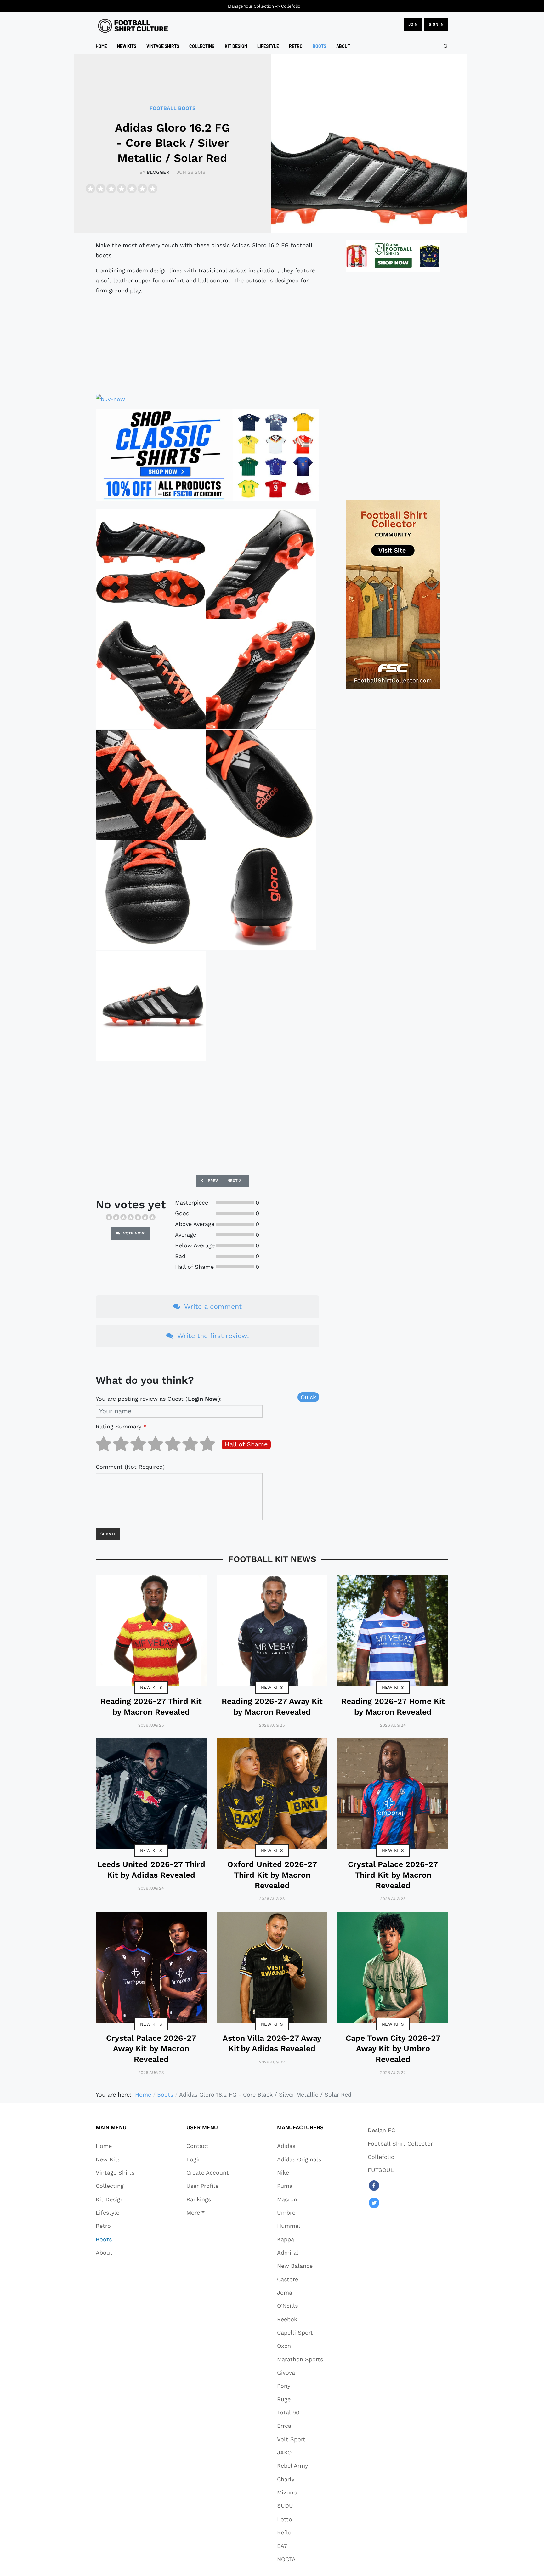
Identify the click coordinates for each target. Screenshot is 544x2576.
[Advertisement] (207, 345)
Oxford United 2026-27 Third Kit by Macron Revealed (272, 1875)
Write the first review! (212, 1336)
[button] (208, 2212)
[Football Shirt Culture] (133, 26)
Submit (108, 1534)
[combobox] (446, 46)
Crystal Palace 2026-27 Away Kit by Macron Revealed (151, 2049)
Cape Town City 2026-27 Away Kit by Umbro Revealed (393, 2049)
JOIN (413, 24)
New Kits (151, 1687)
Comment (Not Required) (130, 1467)
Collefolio (291, 6)
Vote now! (134, 1233)
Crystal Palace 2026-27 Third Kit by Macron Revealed (393, 1875)
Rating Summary (121, 1426)
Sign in (436, 24)
